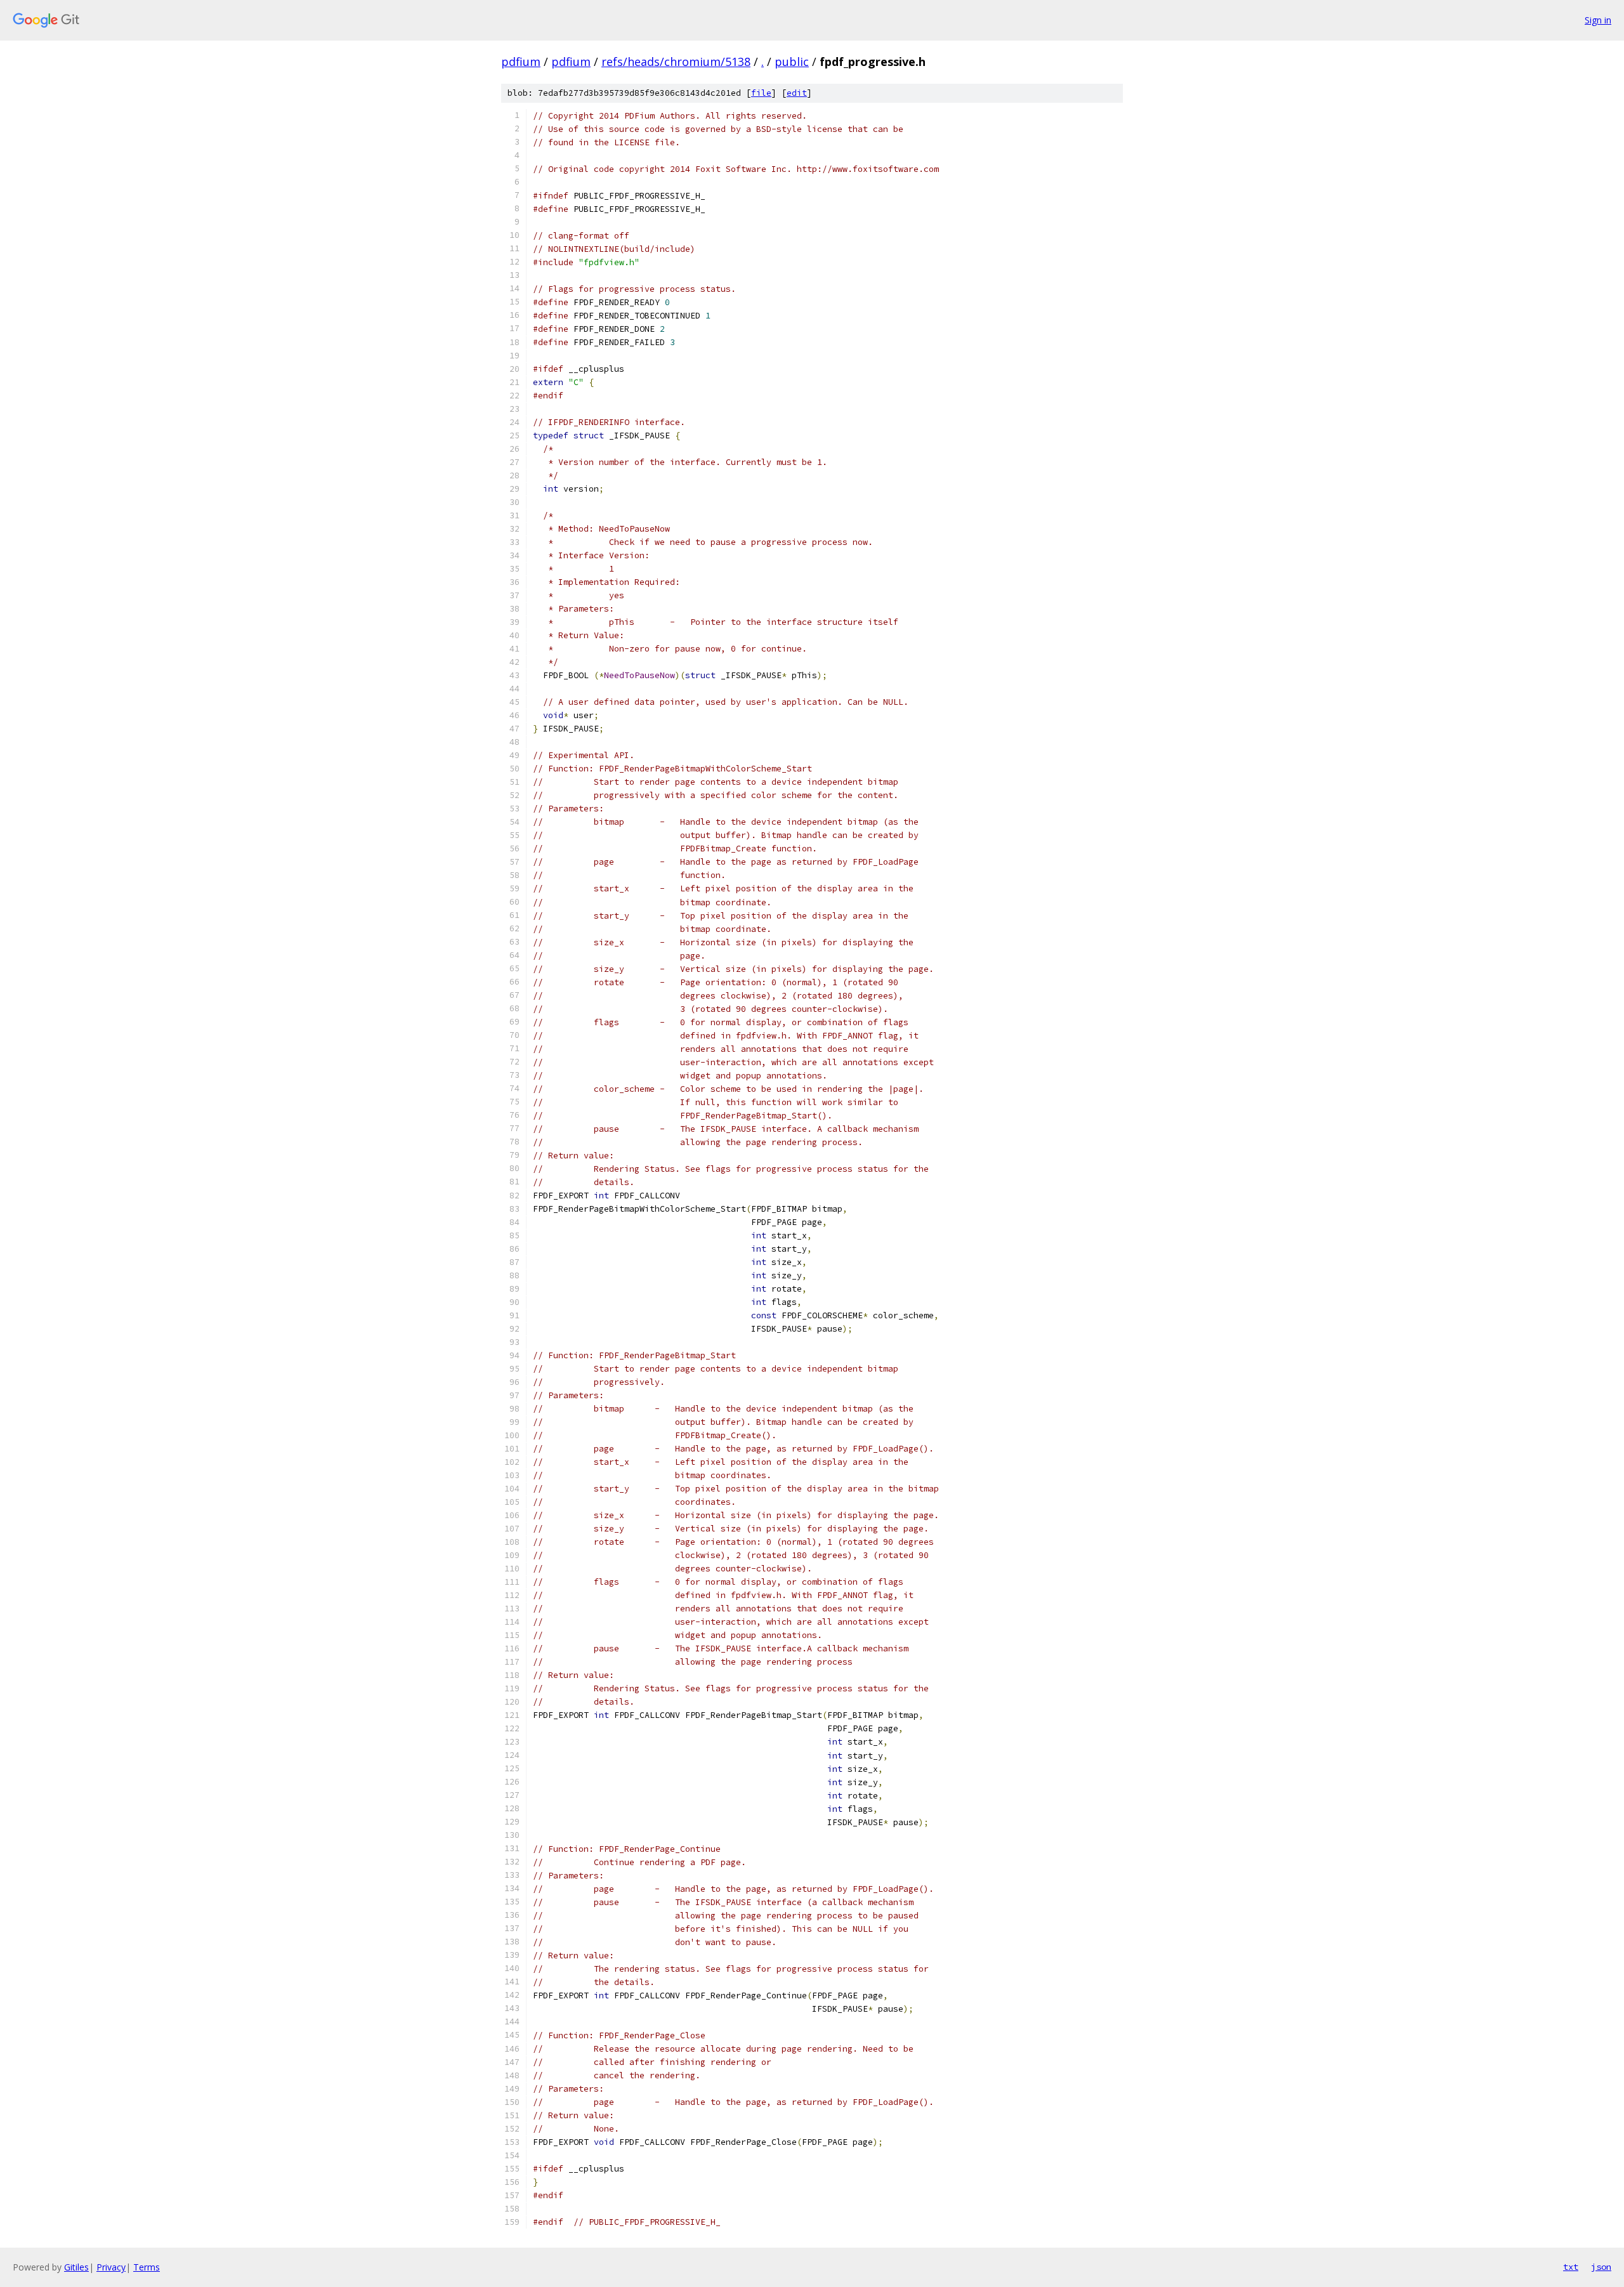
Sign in (1598, 20)
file (761, 93)
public (792, 62)
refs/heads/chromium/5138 (676, 62)
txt (1571, 2267)
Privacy (111, 2267)
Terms (147, 2267)
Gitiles (76, 2267)
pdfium (521, 62)
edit (797, 93)
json (1601, 2267)
